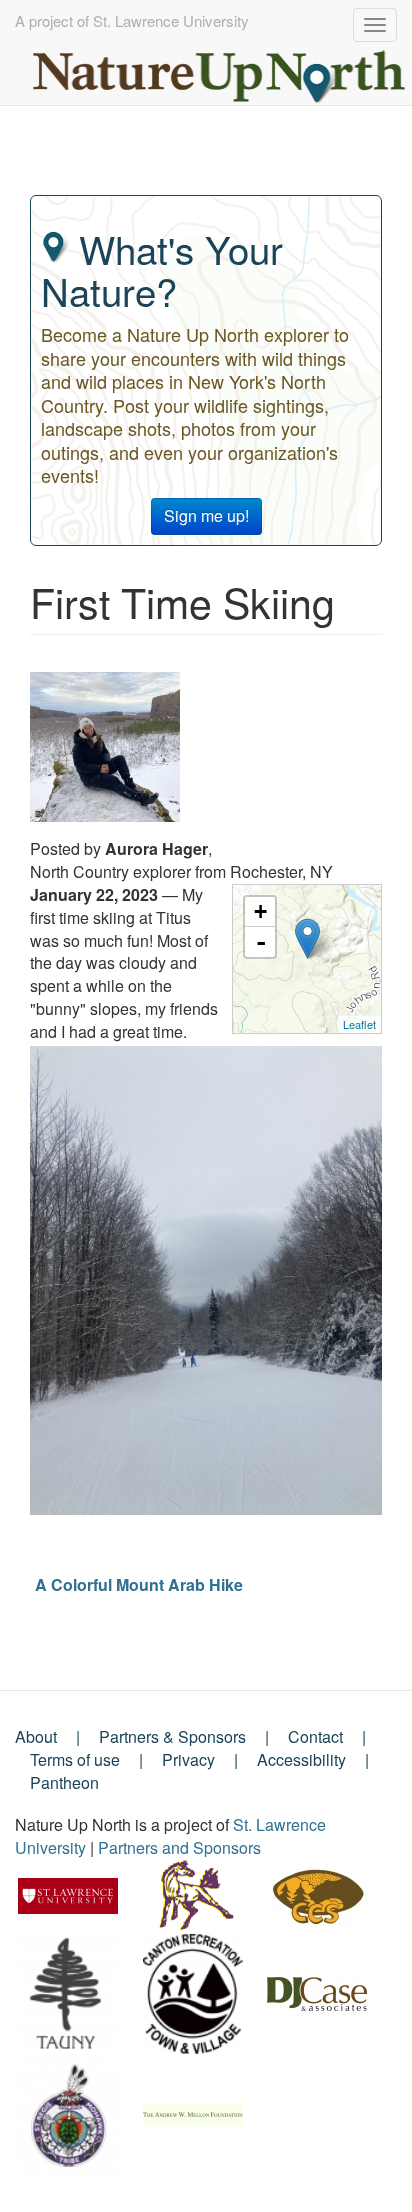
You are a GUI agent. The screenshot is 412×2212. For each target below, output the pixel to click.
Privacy (188, 1759)
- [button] (261, 942)
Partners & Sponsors (172, 1736)
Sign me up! (206, 515)
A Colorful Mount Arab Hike (139, 1584)
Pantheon (64, 1782)
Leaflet (359, 1024)
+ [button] (260, 911)
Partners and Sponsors (179, 1847)
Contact (315, 1736)
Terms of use (75, 1759)
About (36, 1736)
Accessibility (301, 1759)
